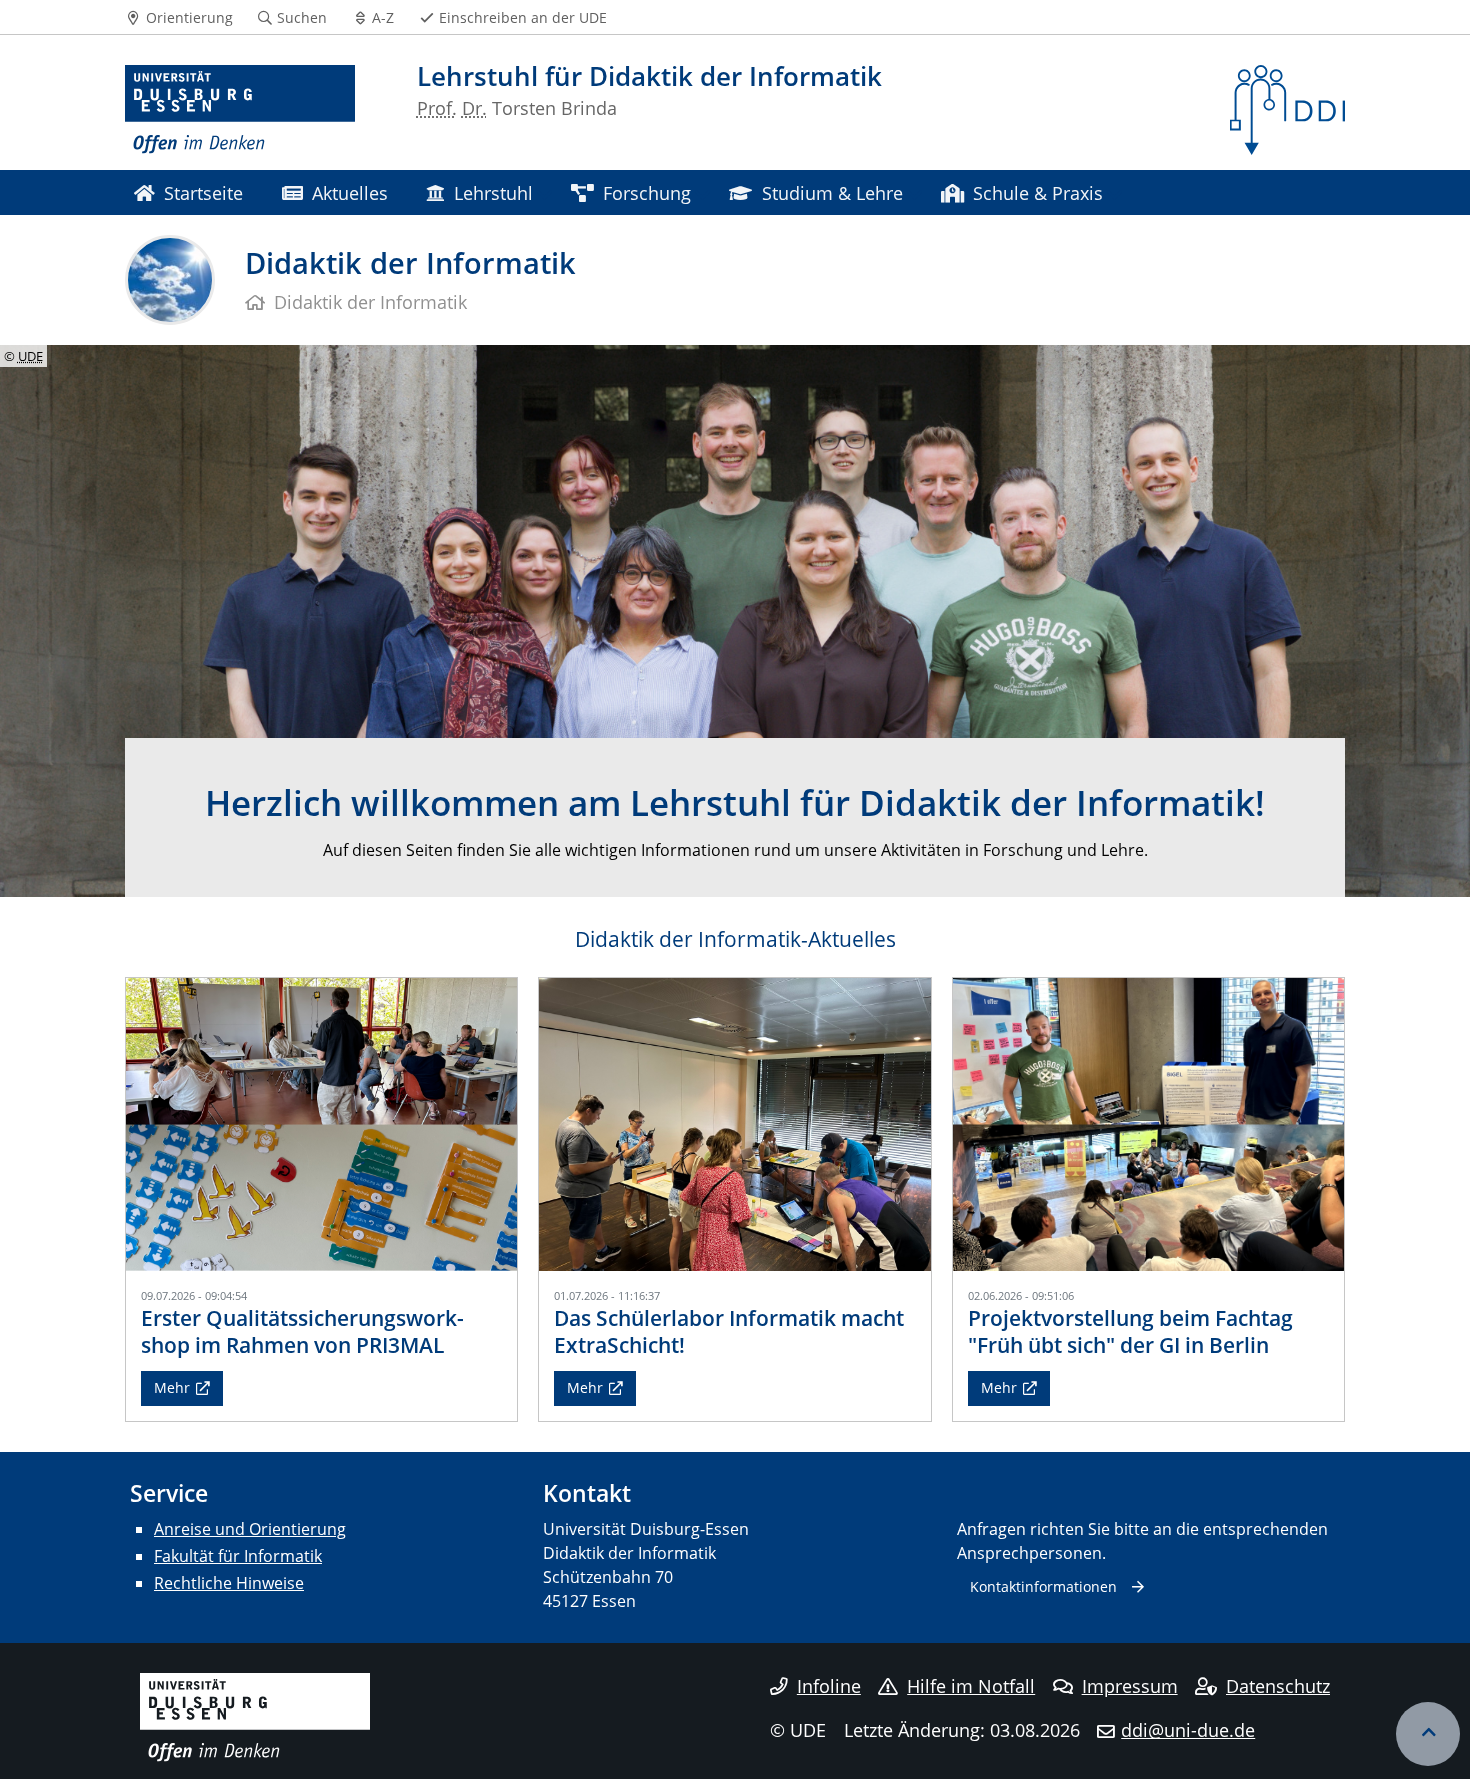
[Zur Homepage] (240, 110)
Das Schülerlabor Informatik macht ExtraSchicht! (729, 1331)
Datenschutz (1278, 1686)
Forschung (647, 192)
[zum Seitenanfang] (1428, 1734)
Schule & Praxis (1038, 192)
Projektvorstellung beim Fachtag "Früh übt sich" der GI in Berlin (1130, 1331)
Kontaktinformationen (1043, 1586)
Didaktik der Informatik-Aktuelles (735, 939)
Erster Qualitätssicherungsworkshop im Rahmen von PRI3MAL (302, 1331)
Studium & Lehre (832, 192)
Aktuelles (350, 192)
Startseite (203, 192)
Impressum (1130, 1686)
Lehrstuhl (493, 192)
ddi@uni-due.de (1188, 1730)
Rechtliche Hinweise (229, 1583)
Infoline (829, 1686)
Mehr (172, 1387)
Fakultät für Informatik (238, 1556)
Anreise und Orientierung (250, 1529)
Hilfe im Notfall (971, 1686)
